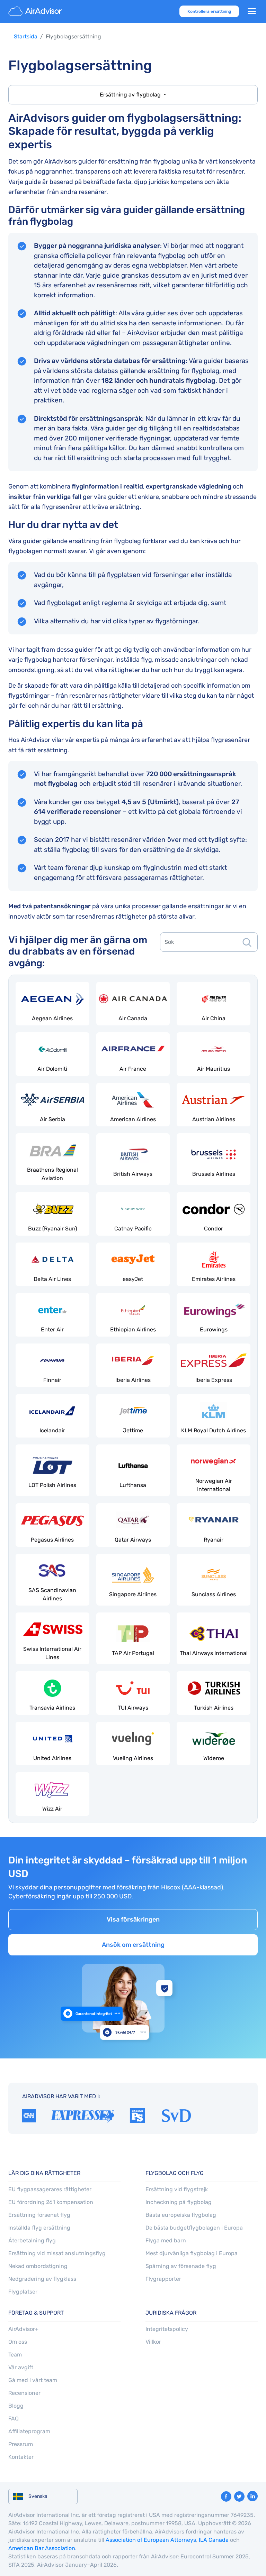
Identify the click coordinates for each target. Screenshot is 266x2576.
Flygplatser (23, 2292)
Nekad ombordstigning (38, 2266)
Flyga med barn (166, 2240)
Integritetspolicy (167, 2329)
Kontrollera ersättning (209, 11)
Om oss (18, 2342)
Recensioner (24, 2393)
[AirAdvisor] (36, 11)
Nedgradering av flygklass (42, 2279)
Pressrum (21, 2444)
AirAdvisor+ (23, 2329)
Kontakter (21, 2457)
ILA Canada (214, 2540)
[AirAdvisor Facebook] (226, 2496)
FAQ (14, 2419)
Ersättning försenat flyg (39, 2215)
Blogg (16, 2406)
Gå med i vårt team (33, 2380)
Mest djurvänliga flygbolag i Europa (192, 2253)
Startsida (26, 36)
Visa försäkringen (133, 1919)
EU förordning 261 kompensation (51, 2202)
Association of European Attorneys (151, 2540)
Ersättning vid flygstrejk (177, 2189)
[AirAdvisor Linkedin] (252, 2496)
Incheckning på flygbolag (179, 2202)
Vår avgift (21, 2367)
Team (15, 2355)
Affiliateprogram (29, 2431)
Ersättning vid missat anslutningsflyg (57, 2253)
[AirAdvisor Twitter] (239, 2496)
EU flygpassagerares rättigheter (50, 2189)
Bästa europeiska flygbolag (181, 2215)
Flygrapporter (163, 2279)
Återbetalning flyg (32, 2240)
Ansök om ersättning (133, 1944)
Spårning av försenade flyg (181, 2266)
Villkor (153, 2342)
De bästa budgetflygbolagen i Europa (194, 2228)
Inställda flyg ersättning (39, 2228)
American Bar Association (42, 2548)
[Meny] (252, 11)
